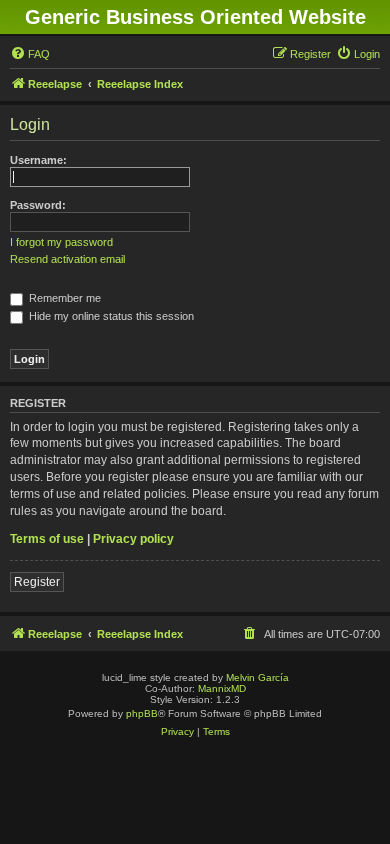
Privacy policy (133, 539)
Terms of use (47, 539)
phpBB (142, 713)
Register (37, 582)
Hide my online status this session (110, 316)
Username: (38, 160)
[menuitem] (30, 54)
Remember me (63, 298)
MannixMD (222, 688)
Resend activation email (67, 259)
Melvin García (257, 677)
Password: (38, 205)
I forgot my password (61, 242)
